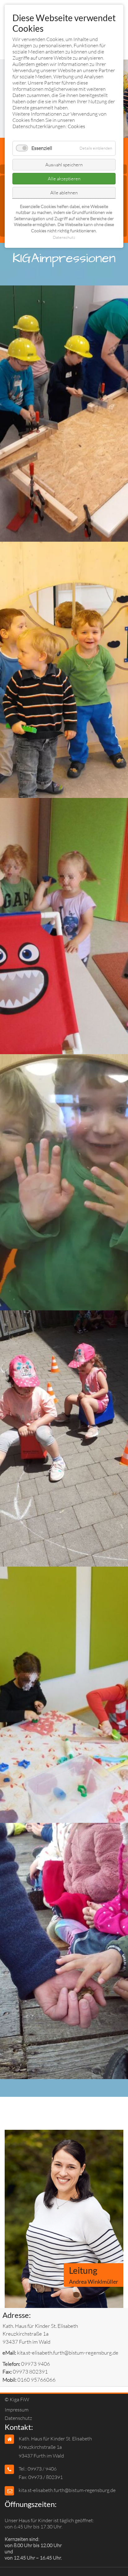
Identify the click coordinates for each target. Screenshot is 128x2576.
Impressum (17, 2410)
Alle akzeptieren (64, 179)
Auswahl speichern (64, 165)
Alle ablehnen (64, 193)
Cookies (76, 126)
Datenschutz (18, 2418)
